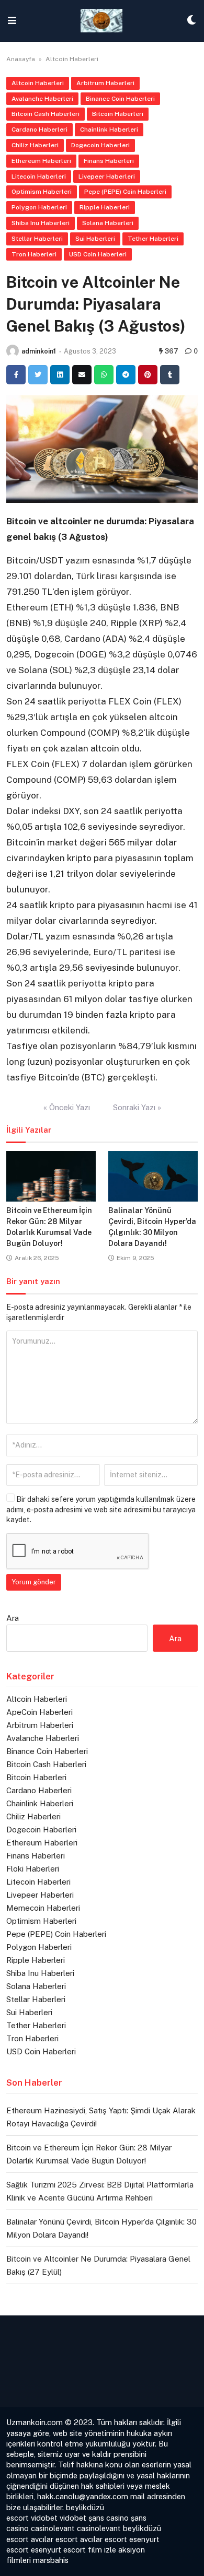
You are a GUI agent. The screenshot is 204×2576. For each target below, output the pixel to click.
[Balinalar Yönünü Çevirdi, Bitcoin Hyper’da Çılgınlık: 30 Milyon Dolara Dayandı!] (153, 1176)
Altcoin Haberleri (72, 59)
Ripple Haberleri (105, 207)
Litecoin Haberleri (39, 177)
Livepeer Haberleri (107, 177)
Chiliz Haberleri (35, 145)
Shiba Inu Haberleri (41, 223)
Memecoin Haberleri (43, 1908)
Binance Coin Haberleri (120, 99)
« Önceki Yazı (67, 1107)
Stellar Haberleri (37, 239)
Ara (13, 1618)
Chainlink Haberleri (109, 130)
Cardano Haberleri (39, 130)
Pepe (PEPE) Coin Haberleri (125, 192)
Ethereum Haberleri (41, 161)
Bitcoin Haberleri (118, 114)
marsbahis (51, 2560)
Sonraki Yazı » (137, 1107)
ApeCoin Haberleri (39, 1712)
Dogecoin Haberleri (100, 145)
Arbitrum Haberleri (105, 83)
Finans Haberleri (109, 161)
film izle (102, 2550)
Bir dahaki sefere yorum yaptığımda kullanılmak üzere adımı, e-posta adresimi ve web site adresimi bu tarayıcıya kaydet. (101, 1509)
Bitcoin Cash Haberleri (46, 114)
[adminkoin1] (13, 351)
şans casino (109, 2518)
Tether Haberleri (153, 239)
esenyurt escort (58, 2550)
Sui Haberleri (95, 239)
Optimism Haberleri (42, 192)
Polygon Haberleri (39, 207)
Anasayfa (21, 59)
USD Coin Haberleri (98, 254)
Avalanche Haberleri (42, 99)
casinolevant (53, 2528)
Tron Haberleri (34, 254)
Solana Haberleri (108, 223)
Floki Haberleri (33, 1869)
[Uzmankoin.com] (101, 21)
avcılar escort (54, 2539)
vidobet (44, 2518)
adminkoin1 (39, 351)
